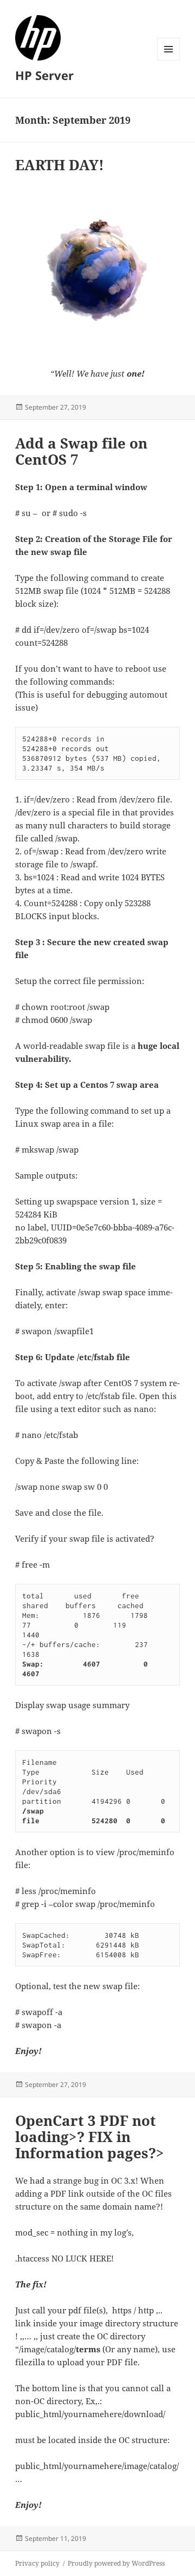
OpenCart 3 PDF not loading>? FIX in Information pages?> (90, 2137)
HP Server (44, 75)
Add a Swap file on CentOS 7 (81, 451)
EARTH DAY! (60, 165)
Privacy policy (37, 2563)
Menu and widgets (169, 60)
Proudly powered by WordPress (116, 2563)
